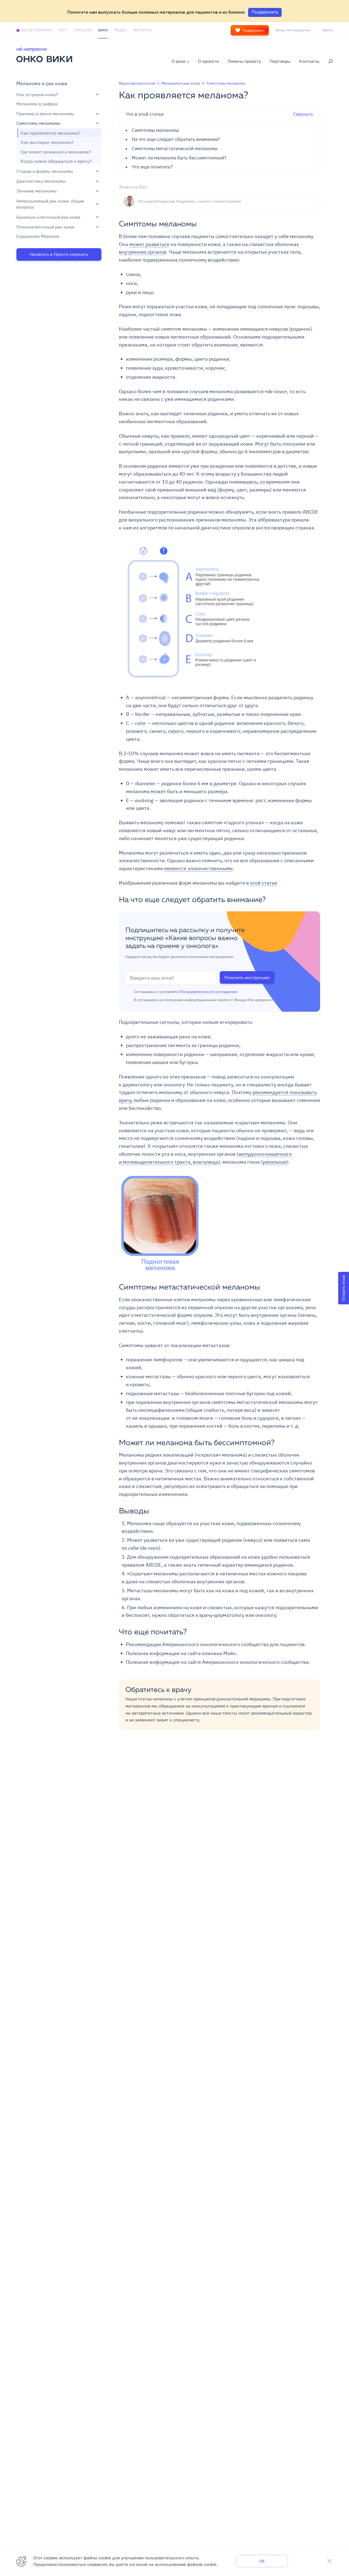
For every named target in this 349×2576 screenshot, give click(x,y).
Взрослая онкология (137, 83)
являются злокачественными (198, 868)
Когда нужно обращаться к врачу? (56, 161)
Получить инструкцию (247, 977)
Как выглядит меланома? (47, 143)
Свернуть (219, 114)
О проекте (208, 61)
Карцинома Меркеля (38, 236)
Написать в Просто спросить (59, 254)
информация (165, 1653)
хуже (215, 1463)
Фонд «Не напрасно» (293, 30)
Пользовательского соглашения (208, 992)
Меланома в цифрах (37, 104)
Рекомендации (144, 1644)
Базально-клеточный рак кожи (48, 217)
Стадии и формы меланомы (45, 171)
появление (141, 337)
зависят (154, 1345)
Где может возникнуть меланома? (56, 152)
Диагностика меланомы (41, 181)
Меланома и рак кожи (42, 83)
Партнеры (280, 61)
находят (264, 236)
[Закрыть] (329, 2561)
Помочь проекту (244, 61)
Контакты (309, 61)
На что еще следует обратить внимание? (176, 140)
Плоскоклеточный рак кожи (45, 227)
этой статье (263, 883)
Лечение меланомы (37, 191)
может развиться (149, 244)
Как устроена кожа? (37, 94)
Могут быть (268, 444)
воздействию (223, 260)
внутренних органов (143, 252)
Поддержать (253, 30)
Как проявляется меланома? (50, 133)
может (192, 753)
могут (231, 1315)
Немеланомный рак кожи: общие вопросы (50, 204)
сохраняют (131, 490)
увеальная (275, 1162)
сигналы (169, 1022)
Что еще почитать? (152, 167)
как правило (175, 436)
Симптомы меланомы (38, 123)
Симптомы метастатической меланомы (175, 149)
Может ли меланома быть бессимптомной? (179, 158)
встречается (222, 252)
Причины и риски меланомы (45, 114)
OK (262, 2561)
